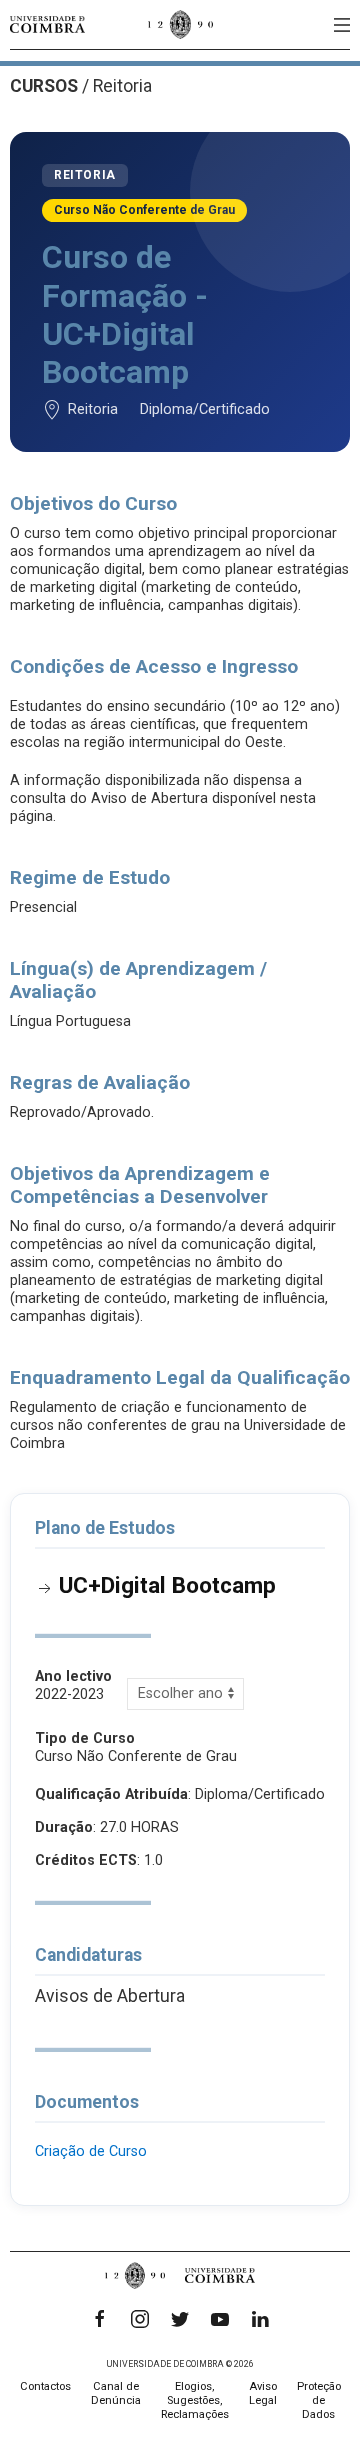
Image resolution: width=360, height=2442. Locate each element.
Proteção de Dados (319, 2400)
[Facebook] (100, 2319)
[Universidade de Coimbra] (47, 24)
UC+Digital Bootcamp (167, 1585)
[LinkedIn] (260, 2319)
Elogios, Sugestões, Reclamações (195, 2400)
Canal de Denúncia (116, 2393)
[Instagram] (140, 2319)
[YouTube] (220, 2319)
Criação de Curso (91, 2151)
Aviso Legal (263, 2393)
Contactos (45, 2386)
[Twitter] (180, 2319)
